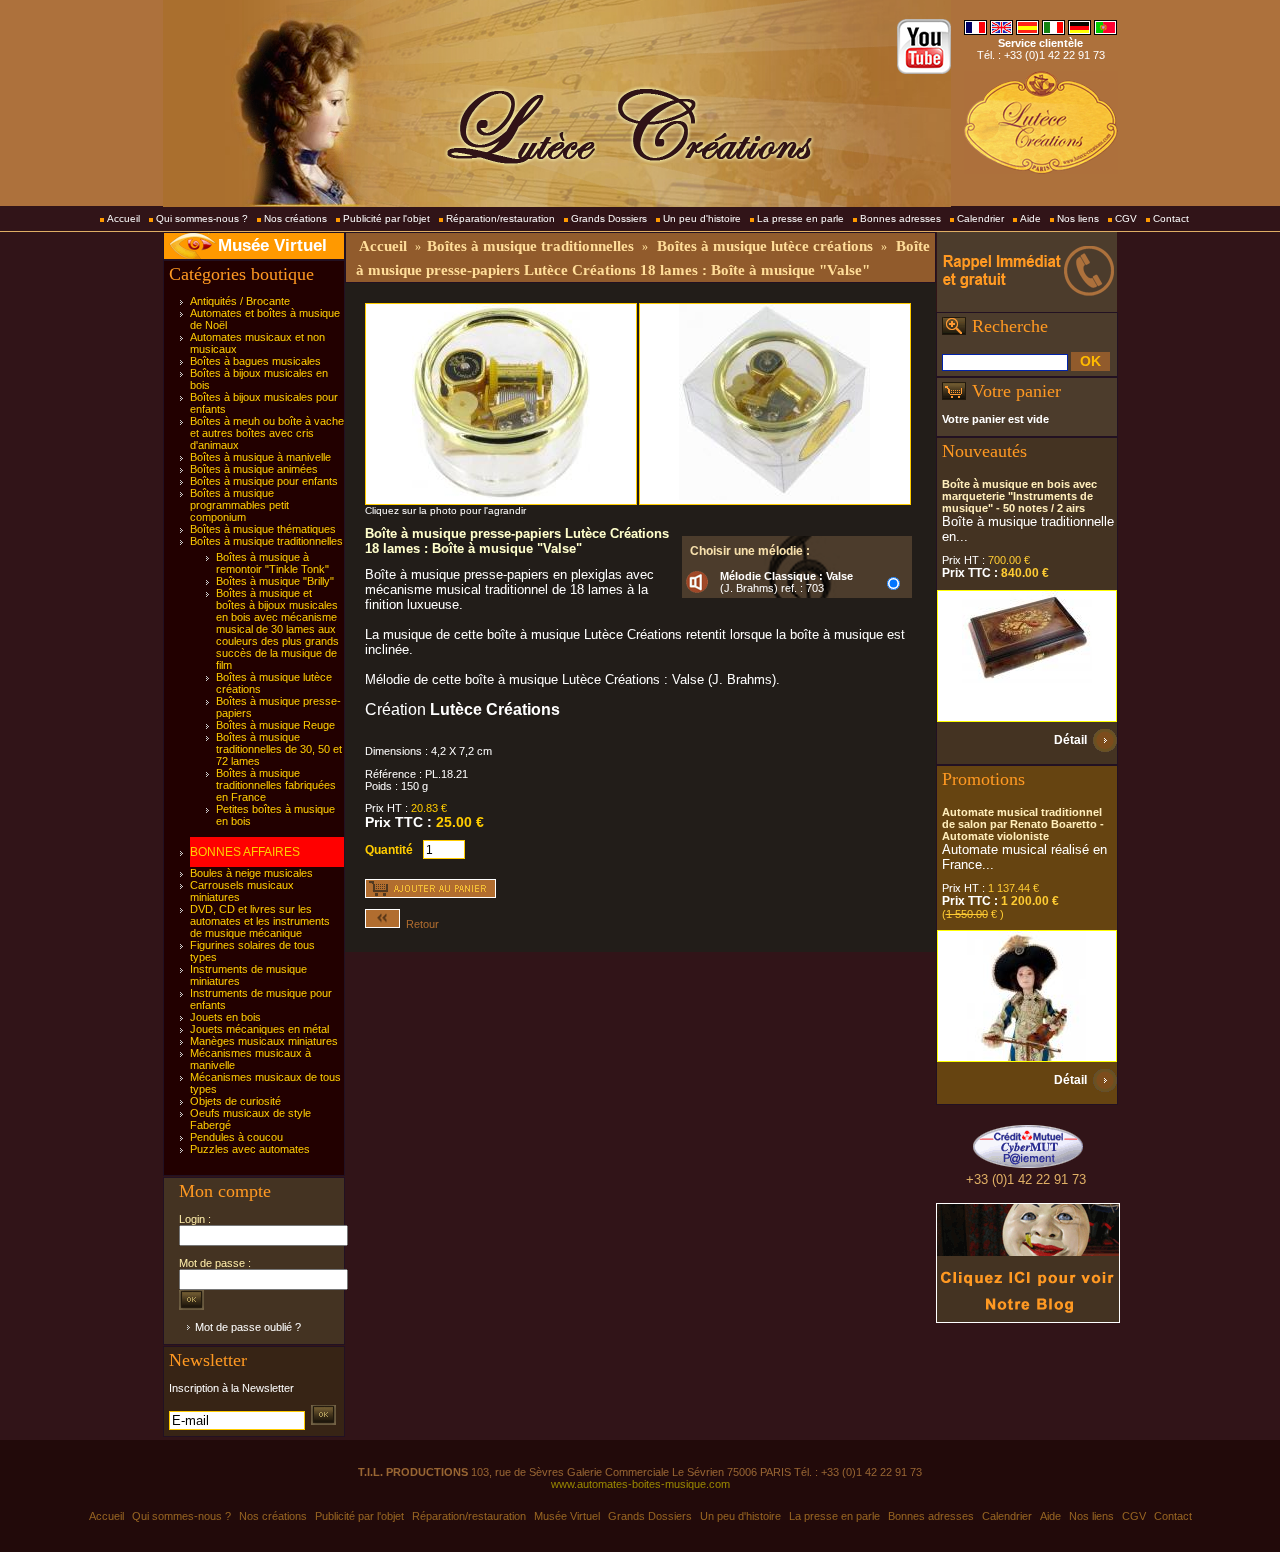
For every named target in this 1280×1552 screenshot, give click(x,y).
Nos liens (1078, 218)
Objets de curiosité (235, 1101)
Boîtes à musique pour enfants (264, 481)
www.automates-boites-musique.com (640, 1484)
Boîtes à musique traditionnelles (266, 541)
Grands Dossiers (609, 218)
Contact (1171, 218)
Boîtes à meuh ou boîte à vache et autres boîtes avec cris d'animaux (267, 433)
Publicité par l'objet (386, 218)
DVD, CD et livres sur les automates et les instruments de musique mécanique (260, 921)
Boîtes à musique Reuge (275, 725)
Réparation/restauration (500, 218)
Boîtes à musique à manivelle (260, 457)
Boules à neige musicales (251, 873)
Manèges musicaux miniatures (264, 1041)
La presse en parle (800, 218)
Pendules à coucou (236, 1137)
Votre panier (1016, 391)
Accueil (123, 218)
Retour (419, 924)
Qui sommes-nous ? (202, 218)
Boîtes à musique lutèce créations (765, 246)
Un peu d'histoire (702, 218)
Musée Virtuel (272, 245)
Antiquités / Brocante (240, 301)
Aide (1030, 218)
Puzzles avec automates (250, 1149)
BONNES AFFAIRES (245, 852)
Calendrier (980, 218)
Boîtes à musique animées (254, 469)
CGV (1126, 218)
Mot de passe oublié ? (248, 1327)
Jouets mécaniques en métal (259, 1029)
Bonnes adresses (900, 218)
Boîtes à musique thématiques (263, 529)
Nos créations (295, 218)
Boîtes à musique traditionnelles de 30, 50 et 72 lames (279, 749)
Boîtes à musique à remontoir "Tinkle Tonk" (272, 563)
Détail (1070, 740)
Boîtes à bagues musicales (255, 361)
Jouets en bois (225, 1017)
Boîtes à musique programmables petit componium (239, 505)
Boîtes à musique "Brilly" (275, 581)
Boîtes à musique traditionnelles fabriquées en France (276, 785)
